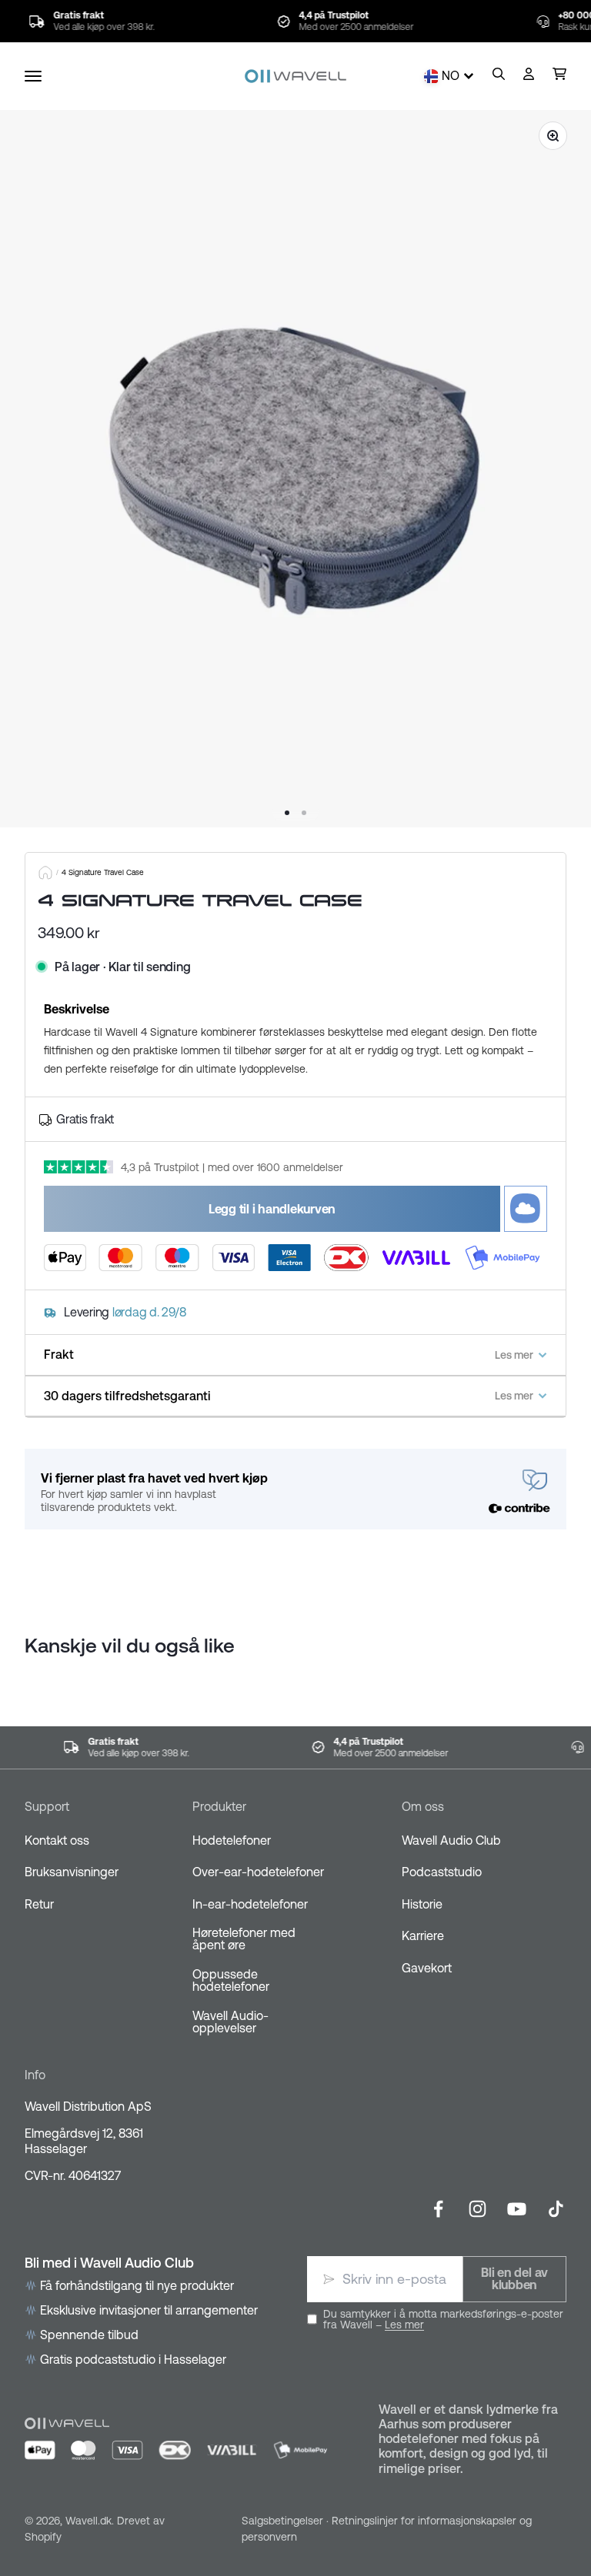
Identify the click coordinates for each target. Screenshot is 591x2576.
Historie (422, 1904)
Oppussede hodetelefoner (231, 1980)
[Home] (45, 873)
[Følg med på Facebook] (438, 2209)
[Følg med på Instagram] (477, 2209)
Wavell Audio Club (451, 1840)
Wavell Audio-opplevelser (230, 2022)
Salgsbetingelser (282, 2521)
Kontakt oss (57, 1840)
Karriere (423, 1935)
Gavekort (427, 1968)
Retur (39, 1904)
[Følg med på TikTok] (556, 2209)
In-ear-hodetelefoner (250, 1904)
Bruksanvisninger (72, 1872)
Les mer (404, 2325)
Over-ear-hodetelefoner (258, 1872)
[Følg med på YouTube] (517, 2209)
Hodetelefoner (232, 1840)
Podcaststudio (442, 1872)
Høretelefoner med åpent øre (244, 1939)
